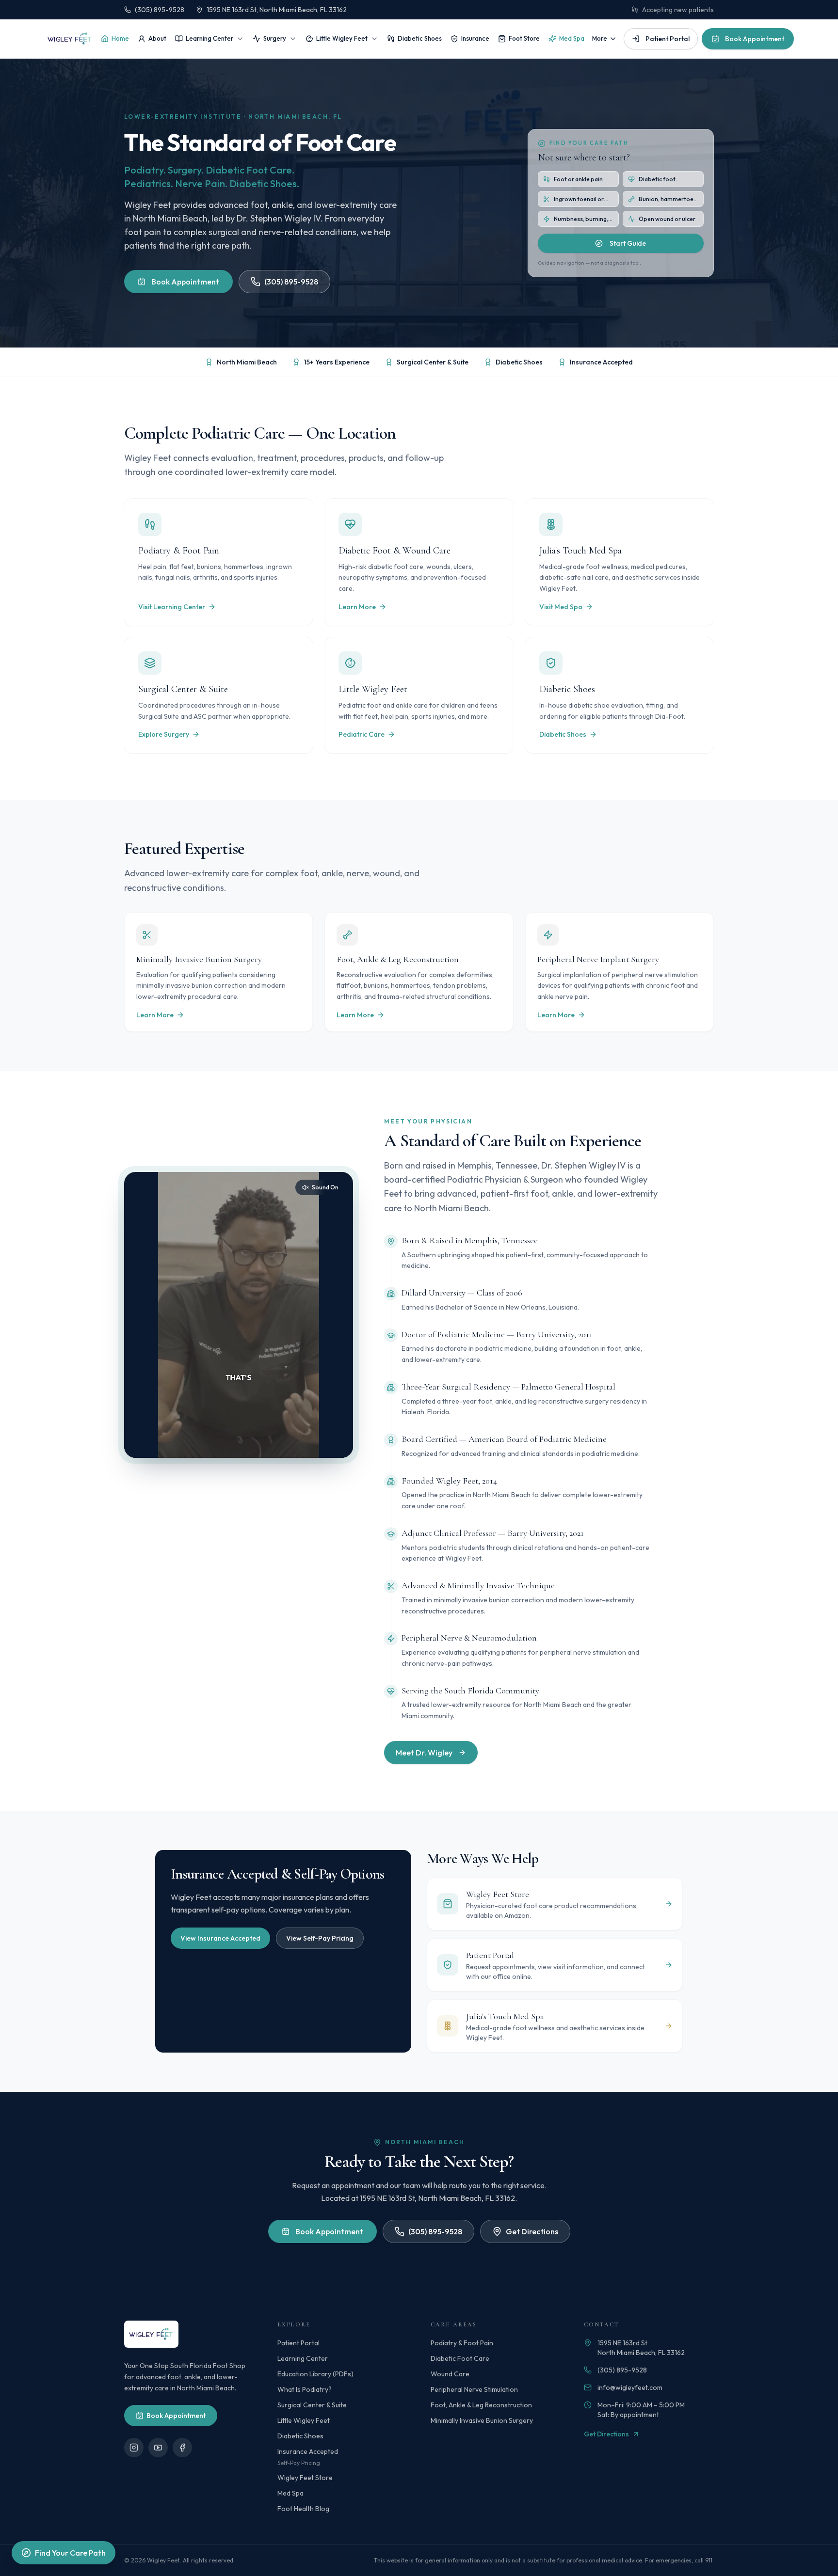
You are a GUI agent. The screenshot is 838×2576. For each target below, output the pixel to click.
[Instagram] (134, 2448)
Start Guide (628, 243)
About (157, 38)
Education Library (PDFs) (315, 2374)
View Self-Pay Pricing (320, 1938)
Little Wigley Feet (342, 38)
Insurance (475, 38)
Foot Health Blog (303, 2509)
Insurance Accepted (308, 2451)
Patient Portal (668, 39)
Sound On (325, 1187)
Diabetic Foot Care (460, 2358)
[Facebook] (182, 2448)
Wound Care (450, 2374)
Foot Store (524, 38)
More (600, 38)
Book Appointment (755, 39)
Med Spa (572, 38)
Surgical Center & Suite (312, 2405)
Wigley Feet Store (305, 2478)
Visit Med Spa (561, 607)
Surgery (275, 38)
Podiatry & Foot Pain (462, 2343)
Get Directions (532, 2231)
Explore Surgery (164, 734)
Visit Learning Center (172, 607)
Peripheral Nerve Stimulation (474, 2389)
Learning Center (209, 38)
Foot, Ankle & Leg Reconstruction (481, 2405)
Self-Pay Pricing (299, 2463)
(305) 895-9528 (160, 10)
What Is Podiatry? (305, 2389)
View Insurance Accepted (220, 1938)
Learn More (357, 607)
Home (120, 38)
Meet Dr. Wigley (424, 1753)
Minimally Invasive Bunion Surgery (482, 2420)
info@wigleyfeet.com (630, 2387)
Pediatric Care (362, 734)
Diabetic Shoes (420, 38)
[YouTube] (158, 2448)
